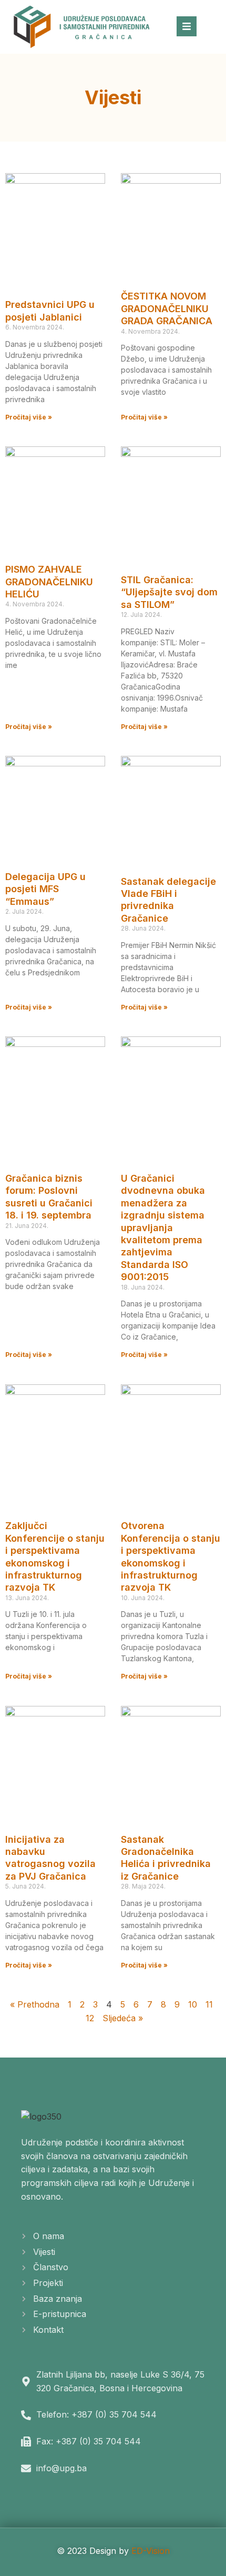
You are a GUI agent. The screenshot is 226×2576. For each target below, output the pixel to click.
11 (209, 2004)
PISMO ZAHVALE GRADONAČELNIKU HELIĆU (49, 582)
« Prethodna (35, 2004)
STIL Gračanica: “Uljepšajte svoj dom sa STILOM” (169, 592)
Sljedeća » (123, 2018)
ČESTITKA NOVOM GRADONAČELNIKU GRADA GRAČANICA (167, 308)
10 (193, 2004)
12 (90, 2018)
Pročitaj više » (29, 417)
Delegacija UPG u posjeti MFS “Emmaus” (45, 889)
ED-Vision (151, 2551)
